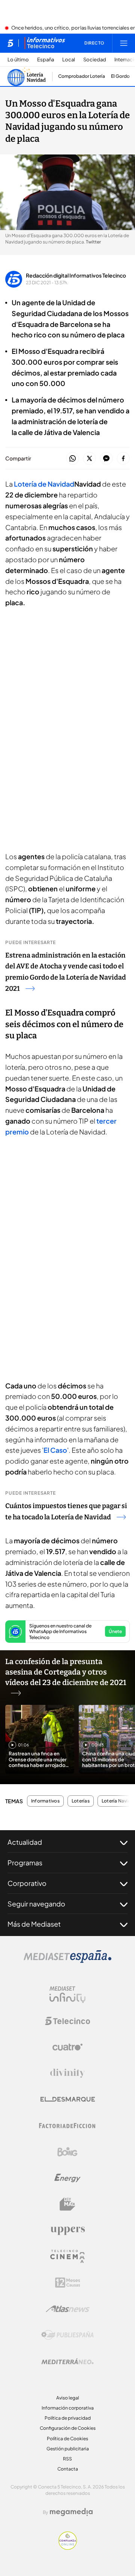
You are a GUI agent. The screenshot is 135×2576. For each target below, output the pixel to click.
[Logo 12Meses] (68, 2283)
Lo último (18, 60)
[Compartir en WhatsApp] (73, 459)
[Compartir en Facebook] (123, 459)
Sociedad (95, 60)
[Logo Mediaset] (67, 1961)
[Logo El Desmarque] (68, 2099)
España (46, 60)
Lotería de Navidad (44, 484)
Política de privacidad (68, 2418)
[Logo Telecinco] (67, 2021)
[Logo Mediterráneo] (67, 2361)
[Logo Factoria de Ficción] (67, 2126)
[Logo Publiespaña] (67, 2335)
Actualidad (25, 1842)
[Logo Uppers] (67, 2230)
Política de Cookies (67, 2439)
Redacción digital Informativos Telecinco (76, 275)
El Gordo (120, 76)
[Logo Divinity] (67, 2073)
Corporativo (27, 1883)
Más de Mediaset (34, 1924)
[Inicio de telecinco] (10, 43)
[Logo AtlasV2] (68, 2309)
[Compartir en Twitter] (89, 459)
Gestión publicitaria (68, 2449)
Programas (25, 1863)
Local (69, 60)
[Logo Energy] (67, 2178)
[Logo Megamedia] (71, 2512)
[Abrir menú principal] (124, 43)
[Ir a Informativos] (45, 43)
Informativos (45, 1801)
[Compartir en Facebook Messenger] (106, 459)
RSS (67, 2459)
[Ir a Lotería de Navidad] (27, 76)
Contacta (68, 2469)
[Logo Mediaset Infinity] (67, 1995)
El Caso (55, 1450)
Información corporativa (68, 2408)
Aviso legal (68, 2398)
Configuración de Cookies (68, 2428)
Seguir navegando (36, 1904)
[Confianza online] (68, 2548)
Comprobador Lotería (82, 76)
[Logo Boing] (67, 2152)
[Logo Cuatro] (67, 2047)
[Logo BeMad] (67, 2204)
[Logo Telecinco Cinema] (67, 2256)
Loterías (81, 1801)
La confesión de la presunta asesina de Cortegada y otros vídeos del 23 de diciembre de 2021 (66, 1672)
